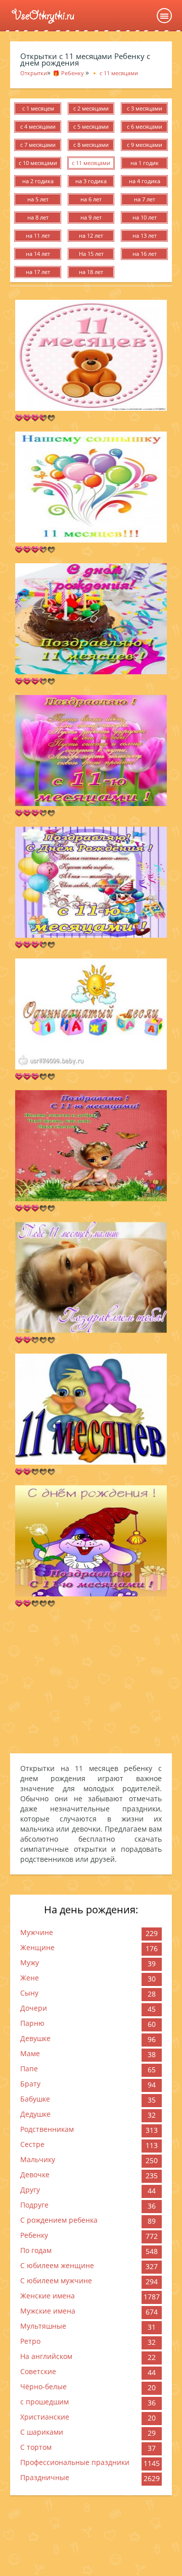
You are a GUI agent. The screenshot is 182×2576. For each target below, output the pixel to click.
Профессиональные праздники (75, 2462)
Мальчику (38, 2159)
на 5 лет (38, 199)
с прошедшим (44, 2402)
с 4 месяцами (38, 126)
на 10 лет (145, 217)
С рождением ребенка (59, 2220)
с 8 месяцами (91, 145)
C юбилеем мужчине (56, 2280)
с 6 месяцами (145, 126)
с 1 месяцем (38, 108)
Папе (29, 2069)
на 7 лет (145, 199)
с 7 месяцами (38, 145)
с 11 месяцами (91, 163)
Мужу (30, 1963)
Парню (32, 2023)
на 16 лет (145, 254)
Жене (30, 1978)
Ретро (30, 2341)
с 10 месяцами (38, 163)
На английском (46, 2356)
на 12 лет (91, 235)
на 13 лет (145, 235)
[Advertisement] (91, 1680)
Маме (30, 2053)
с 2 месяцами (91, 108)
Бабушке (35, 2099)
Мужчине (37, 1932)
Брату (30, 2084)
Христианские (45, 2417)
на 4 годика (145, 181)
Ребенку (34, 2235)
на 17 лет (38, 272)
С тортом (36, 2447)
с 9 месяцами (145, 145)
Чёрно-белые (43, 2386)
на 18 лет (91, 272)
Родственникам (47, 2129)
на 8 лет (38, 217)
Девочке (35, 2175)
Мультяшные (43, 2326)
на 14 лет (38, 254)
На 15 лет (91, 254)
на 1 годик (145, 163)
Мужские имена (48, 2311)
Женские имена (48, 2296)
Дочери (34, 2008)
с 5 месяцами (91, 126)
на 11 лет (38, 235)
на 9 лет (91, 217)
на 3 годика (91, 181)
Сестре (32, 2144)
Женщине (37, 1947)
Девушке (35, 2038)
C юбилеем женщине (57, 2265)
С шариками (42, 2432)
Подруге (34, 2205)
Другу (30, 2190)
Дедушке (35, 2114)
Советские (38, 2371)
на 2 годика (38, 181)
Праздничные (45, 2477)
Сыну (29, 1993)
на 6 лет (91, 199)
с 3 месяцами (145, 108)
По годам (36, 2250)
